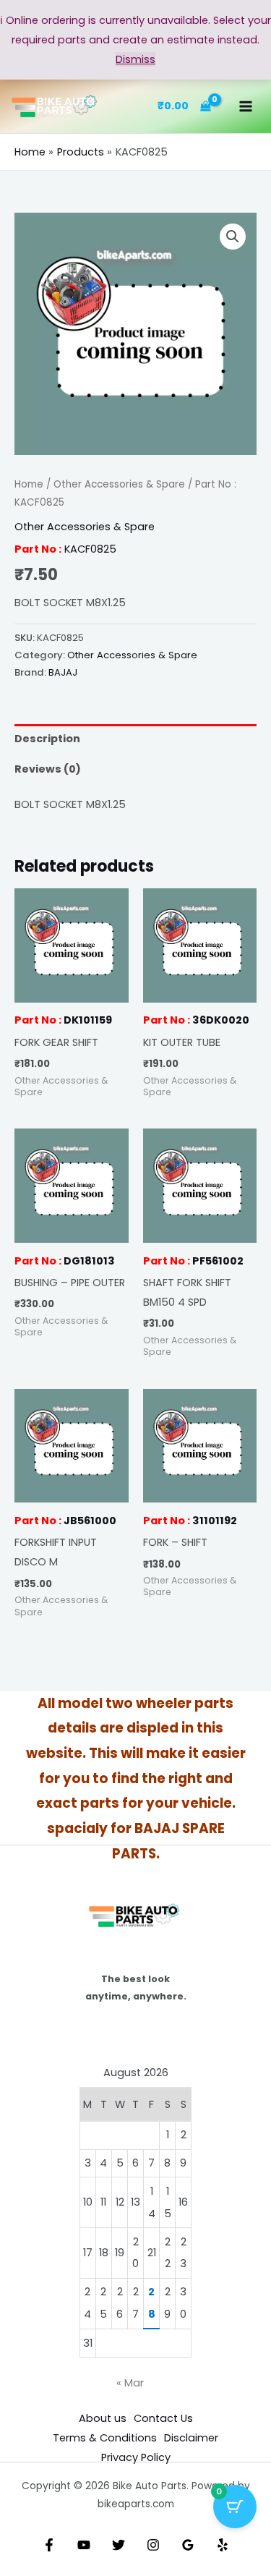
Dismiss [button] (135, 59)
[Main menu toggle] (246, 106)
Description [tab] (47, 739)
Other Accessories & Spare (119, 484)
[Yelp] (223, 2545)
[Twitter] (119, 2545)
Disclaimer (191, 2438)
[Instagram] (153, 2545)
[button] (233, 237)
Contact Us (163, 2418)
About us (103, 2418)
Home (29, 484)
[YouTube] (84, 2545)
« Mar (130, 2383)
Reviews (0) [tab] (48, 769)
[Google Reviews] (188, 2545)
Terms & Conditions (105, 2438)
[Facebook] (49, 2545)
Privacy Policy (136, 2457)
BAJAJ (63, 672)
